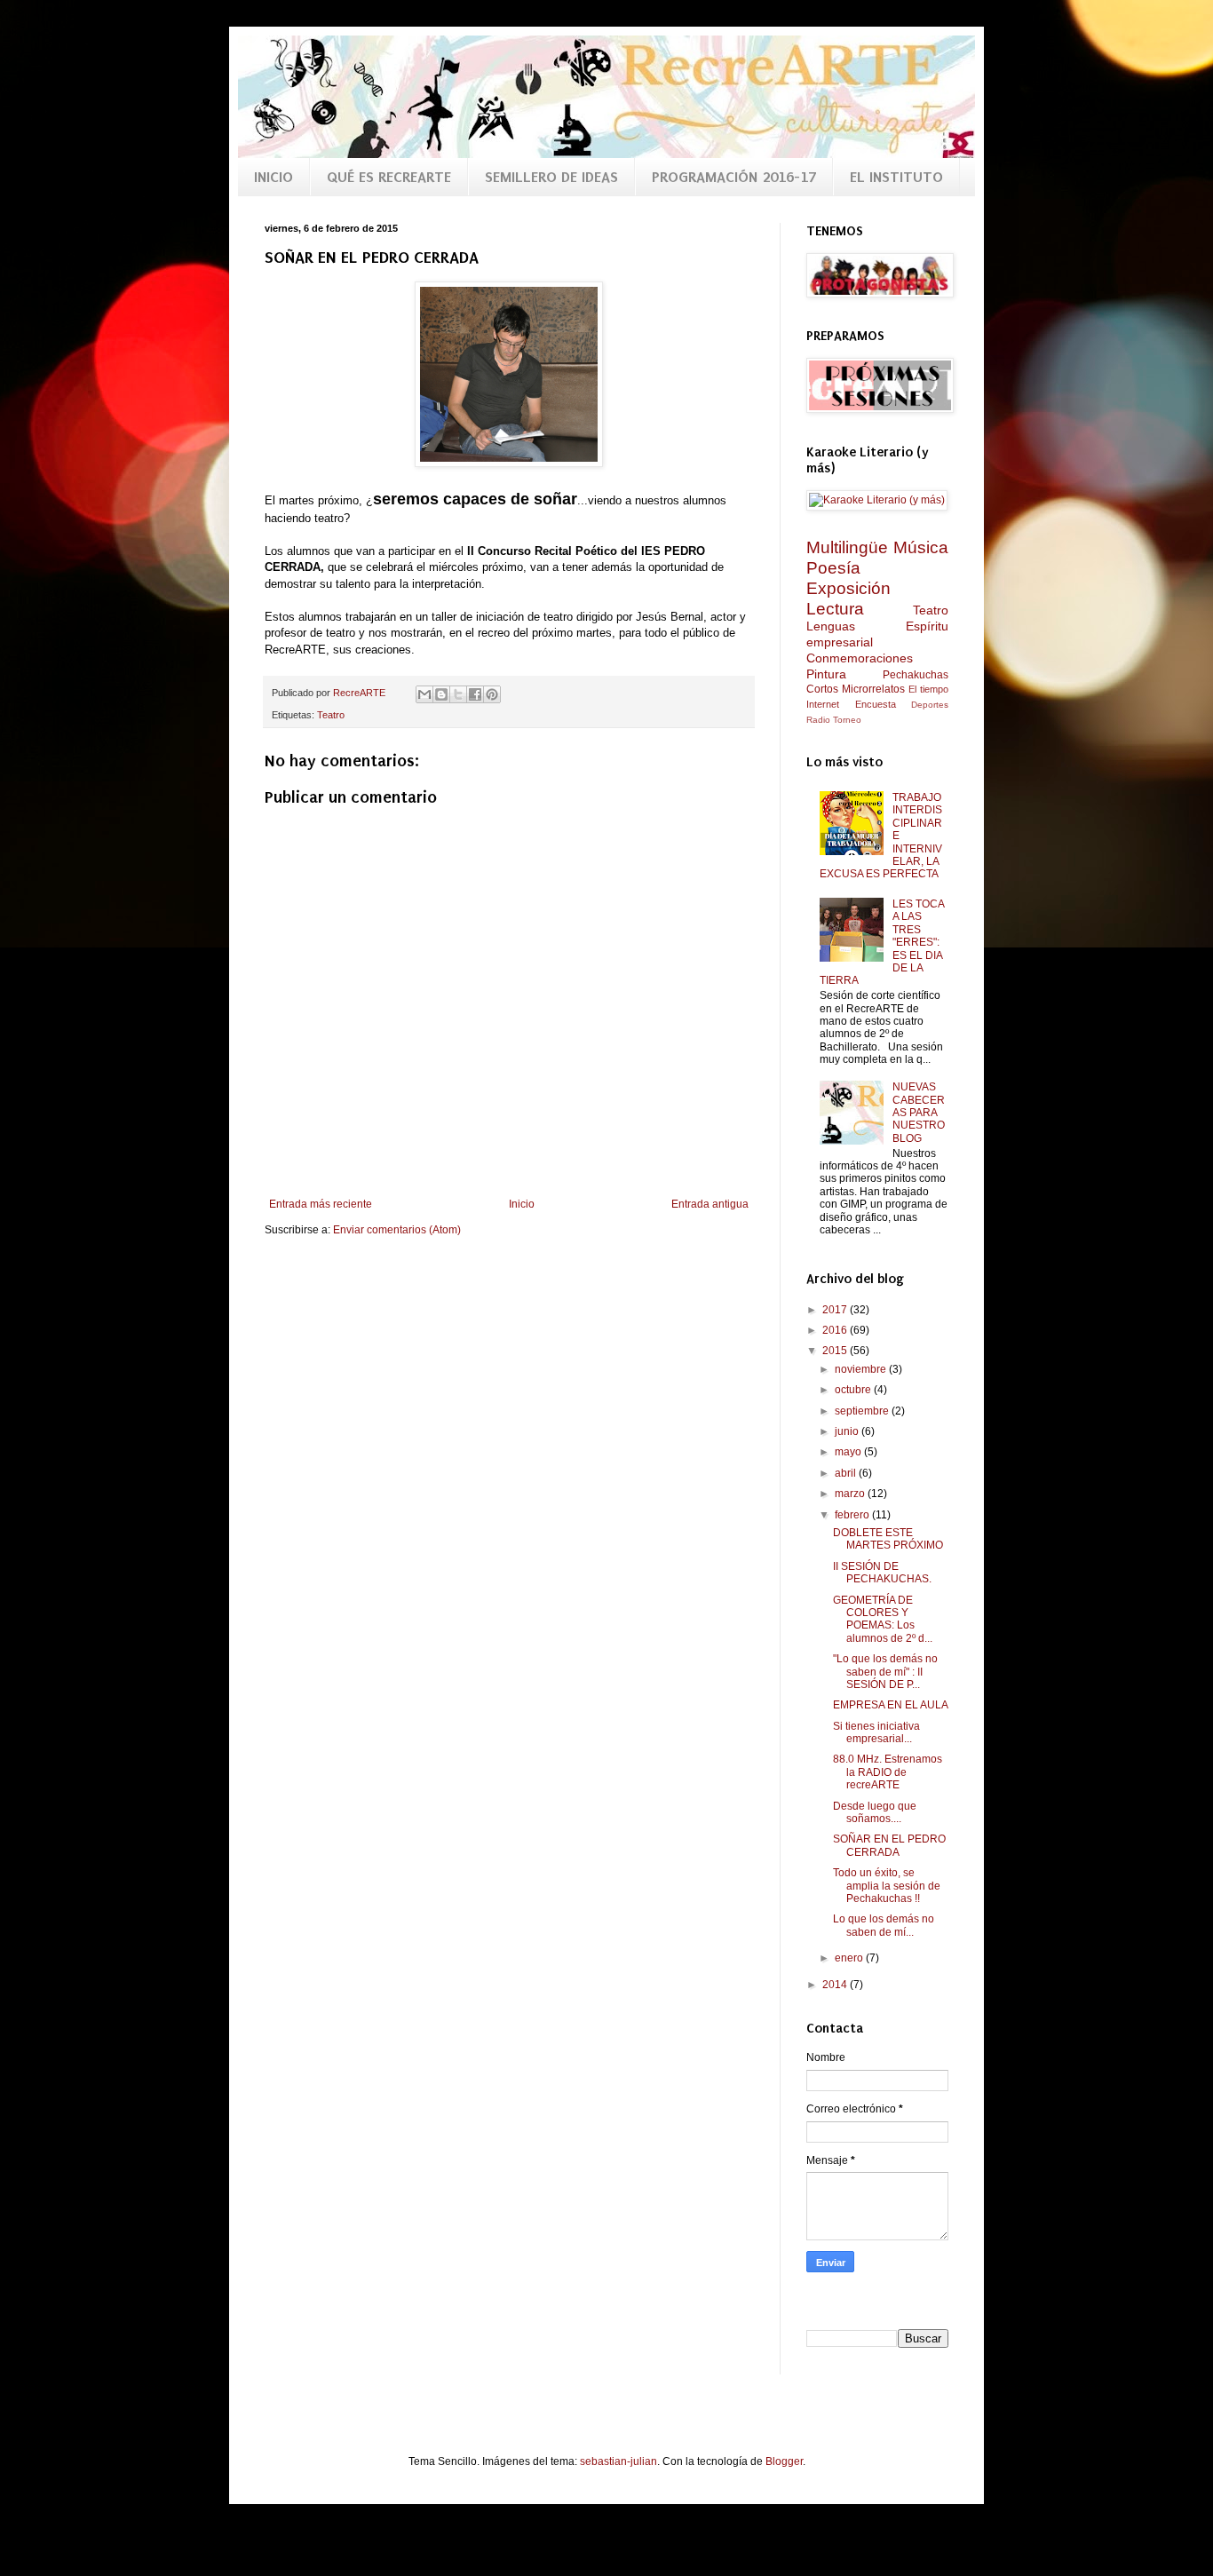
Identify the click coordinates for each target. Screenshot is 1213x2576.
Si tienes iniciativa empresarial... (876, 1732)
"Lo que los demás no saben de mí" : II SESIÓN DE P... (885, 1672)
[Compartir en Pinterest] (492, 694)
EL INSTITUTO (896, 177)
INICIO (274, 177)
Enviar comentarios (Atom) (397, 1230)
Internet (823, 704)
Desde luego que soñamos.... (875, 1812)
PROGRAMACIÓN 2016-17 (734, 177)
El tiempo (928, 689)
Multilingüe (847, 547)
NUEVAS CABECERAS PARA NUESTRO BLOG (919, 1113)
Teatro (331, 715)
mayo (849, 1452)
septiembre (863, 1411)
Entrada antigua (710, 1204)
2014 (836, 1985)
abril (847, 1473)
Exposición (848, 588)
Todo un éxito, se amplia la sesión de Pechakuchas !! (887, 1886)
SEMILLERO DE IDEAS (551, 177)
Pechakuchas (916, 675)
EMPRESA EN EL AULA (891, 1705)
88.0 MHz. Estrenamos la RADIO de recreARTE (888, 1772)
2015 (836, 1351)
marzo (851, 1494)
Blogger (784, 2461)
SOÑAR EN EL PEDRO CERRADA (889, 1845)
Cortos (822, 689)
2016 (836, 1330)
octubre (854, 1390)
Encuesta (876, 704)
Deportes (930, 705)
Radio (818, 720)
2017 (836, 1310)
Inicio (522, 1204)
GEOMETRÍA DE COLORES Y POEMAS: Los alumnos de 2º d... (883, 1619)
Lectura (835, 609)
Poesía (833, 568)
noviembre (862, 1369)
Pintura (826, 674)
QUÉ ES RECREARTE (389, 177)
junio (848, 1431)
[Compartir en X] (458, 694)
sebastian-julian (618, 2461)
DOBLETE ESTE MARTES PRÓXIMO (888, 1539)
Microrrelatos (873, 689)
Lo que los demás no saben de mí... (884, 1925)
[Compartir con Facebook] (475, 694)
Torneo (847, 720)
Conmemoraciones (860, 658)
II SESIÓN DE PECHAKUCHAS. (882, 1573)
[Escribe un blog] (441, 694)
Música (921, 547)
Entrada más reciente (321, 1204)
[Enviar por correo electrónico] (424, 694)
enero (850, 1958)
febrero (853, 1515)
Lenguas (831, 626)
